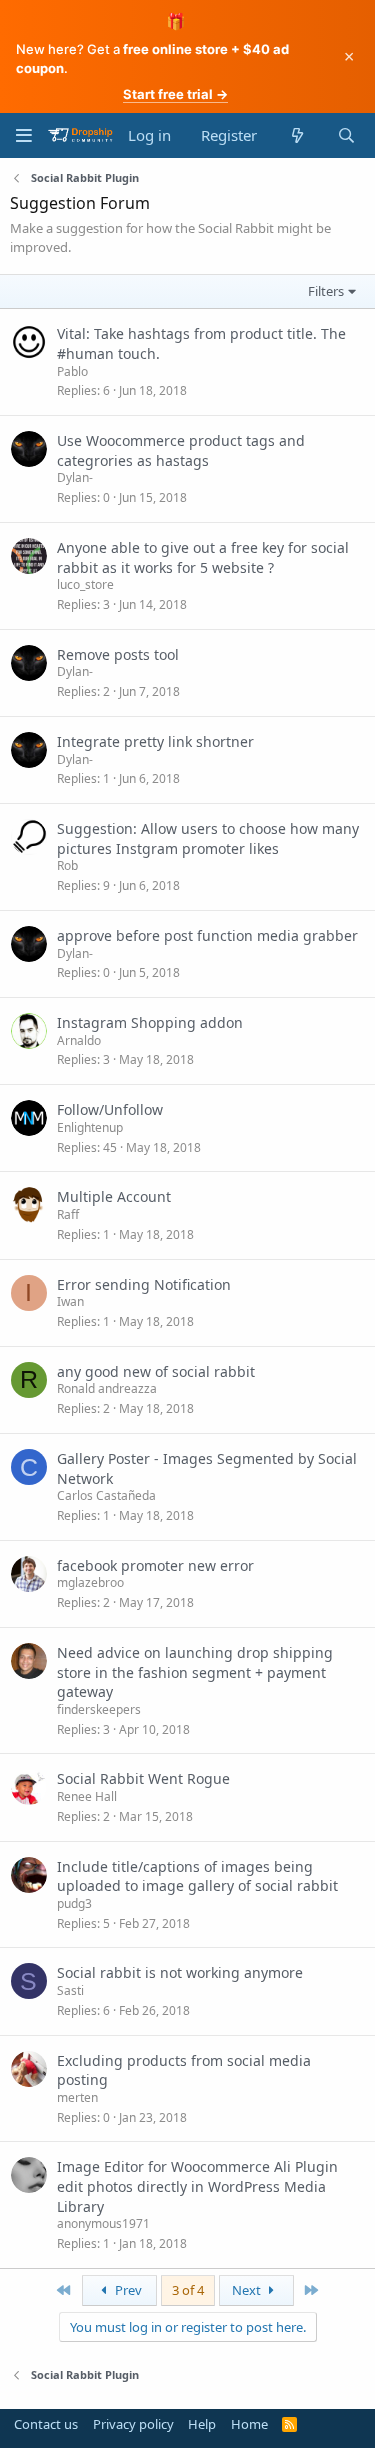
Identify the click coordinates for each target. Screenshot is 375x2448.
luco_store (85, 584)
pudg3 (74, 1903)
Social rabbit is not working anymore (180, 1972)
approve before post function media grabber (207, 935)
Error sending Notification (144, 1284)
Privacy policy (133, 2424)
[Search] (346, 135)
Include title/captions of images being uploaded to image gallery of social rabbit (197, 1876)
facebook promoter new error (155, 1565)
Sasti (70, 1990)
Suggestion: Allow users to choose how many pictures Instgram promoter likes (208, 838)
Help (202, 2424)
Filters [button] (326, 291)
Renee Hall (87, 1796)
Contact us (46, 2424)
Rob (67, 865)
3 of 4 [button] (188, 2290)
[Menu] (23, 135)
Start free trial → (175, 94)
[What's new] (296, 135)
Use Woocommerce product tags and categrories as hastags (181, 450)
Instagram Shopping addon (150, 1022)
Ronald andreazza (107, 1388)
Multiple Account (114, 1196)
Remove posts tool (118, 654)
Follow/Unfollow (110, 1109)
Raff (68, 1214)
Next (248, 2290)
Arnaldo (79, 1040)
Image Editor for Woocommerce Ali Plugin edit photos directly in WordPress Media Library (197, 2186)
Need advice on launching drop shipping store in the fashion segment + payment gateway (195, 1672)
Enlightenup (90, 1127)
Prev (127, 2290)
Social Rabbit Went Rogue (143, 1778)
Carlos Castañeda (106, 1495)
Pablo (72, 371)
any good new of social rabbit (156, 1371)
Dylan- (75, 477)
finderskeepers (99, 1709)
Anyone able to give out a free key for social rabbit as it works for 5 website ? (203, 557)
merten (77, 2097)
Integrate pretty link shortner (155, 741)
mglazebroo (90, 1582)
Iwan (70, 1301)
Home (249, 2424)
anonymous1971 (103, 2223)
